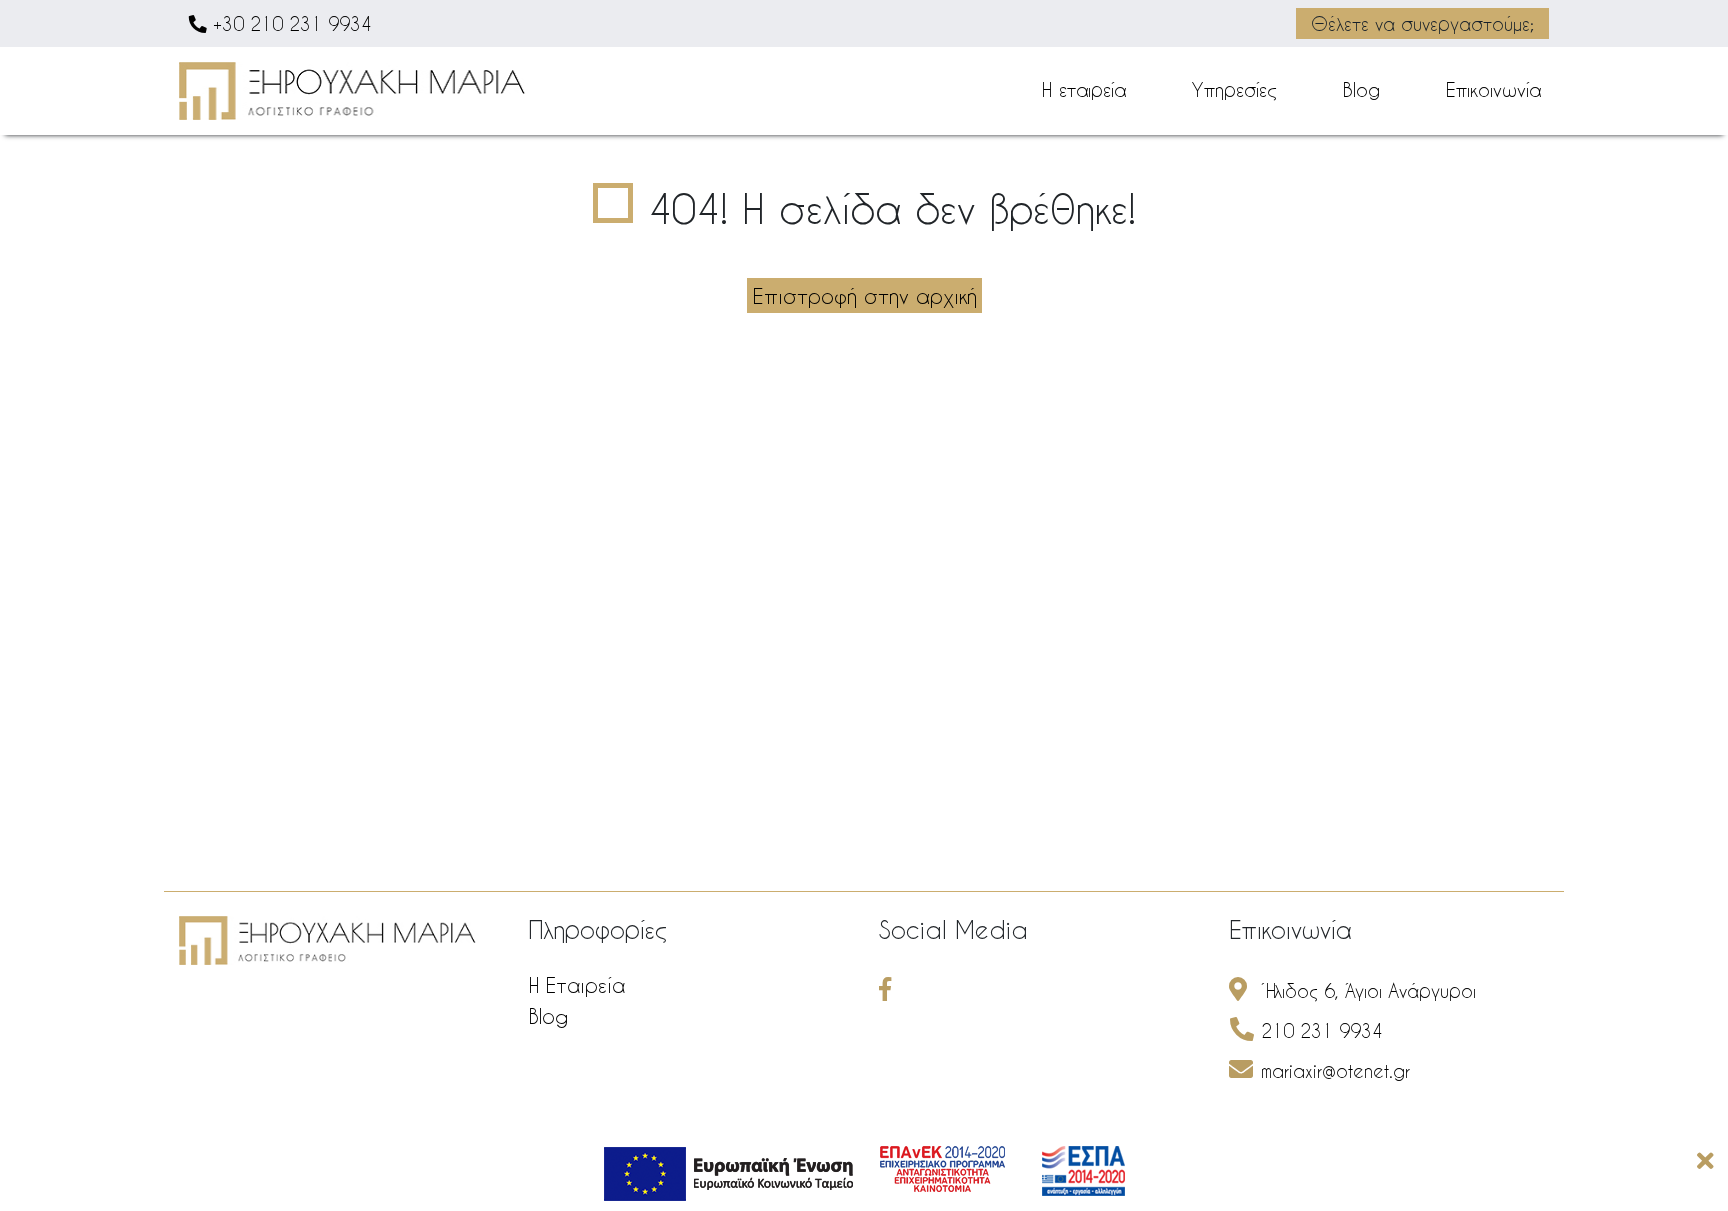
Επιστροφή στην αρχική (864, 295)
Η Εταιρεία (577, 985)
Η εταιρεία (1084, 89)
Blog (1361, 89)
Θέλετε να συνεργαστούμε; (1422, 23)
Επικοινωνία (1493, 89)
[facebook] (891, 990)
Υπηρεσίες (1234, 89)
